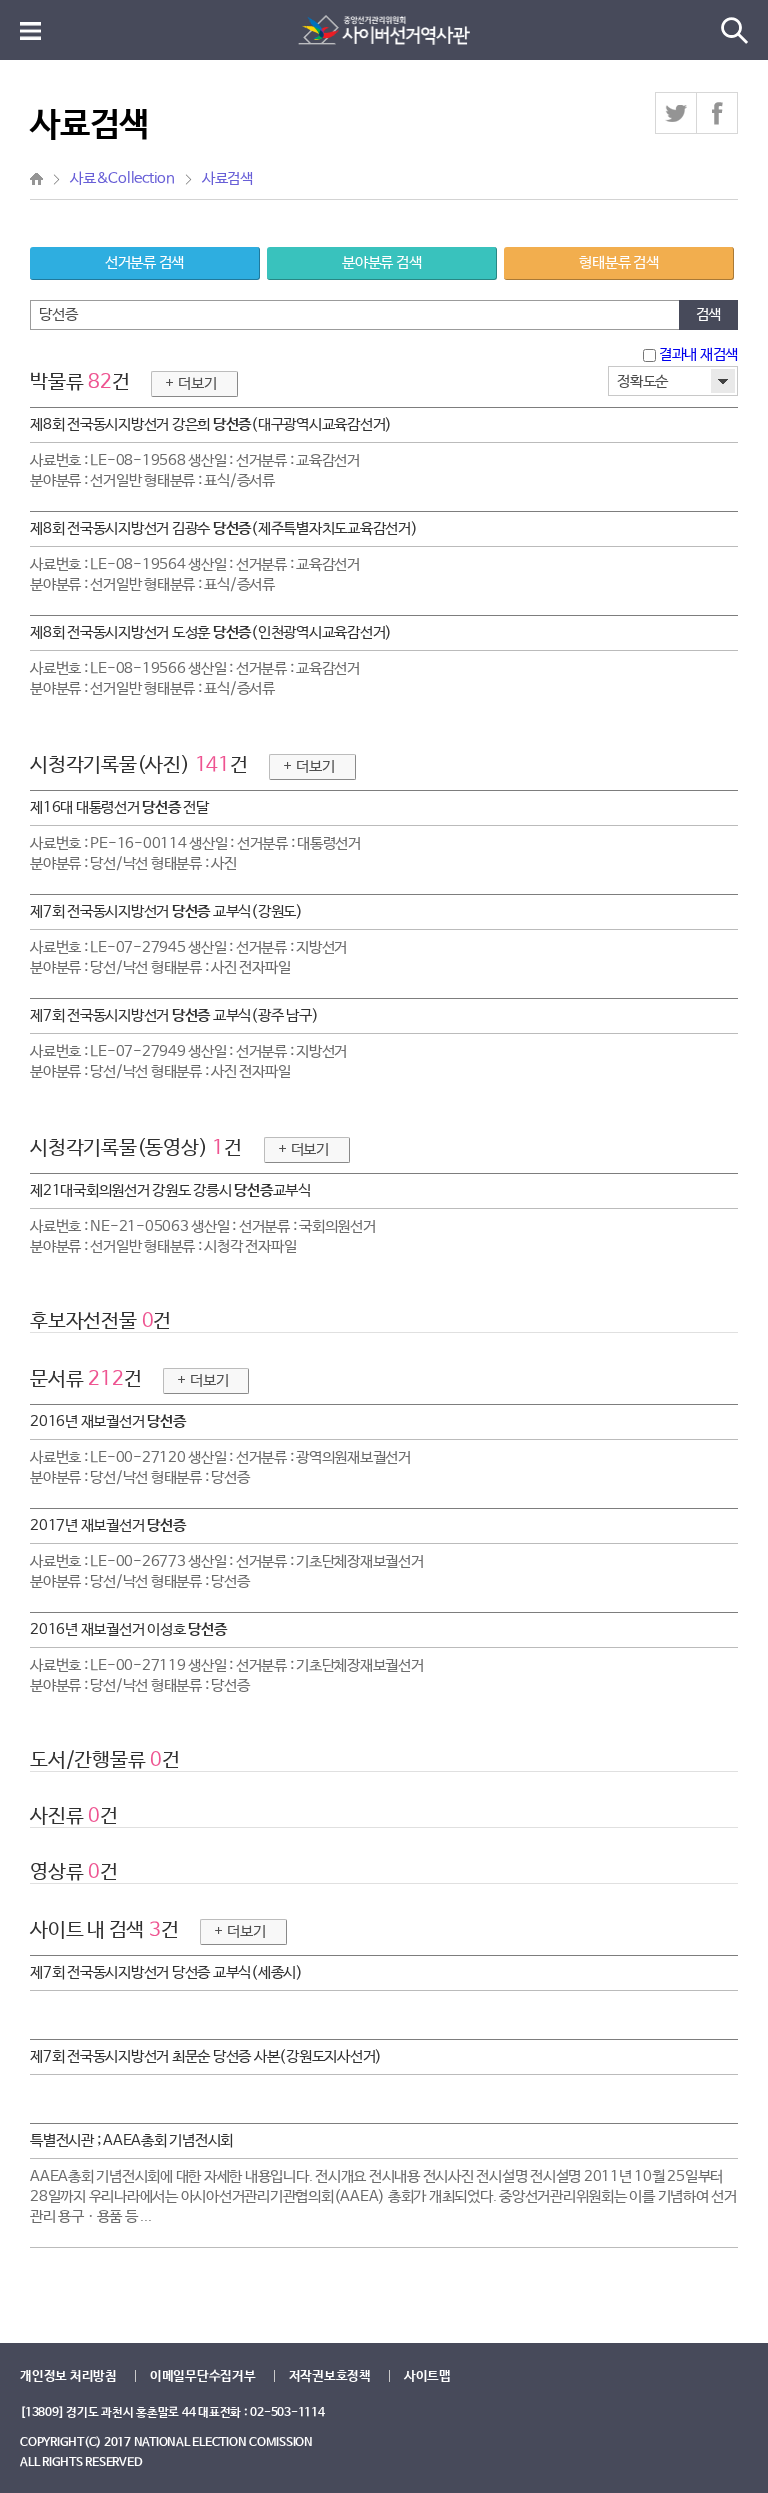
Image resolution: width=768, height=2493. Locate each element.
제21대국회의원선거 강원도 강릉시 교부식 (170, 1190)
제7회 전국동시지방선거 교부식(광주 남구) (174, 1015)
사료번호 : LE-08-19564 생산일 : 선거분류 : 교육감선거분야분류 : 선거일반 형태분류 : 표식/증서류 (195, 574)
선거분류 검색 (144, 262)
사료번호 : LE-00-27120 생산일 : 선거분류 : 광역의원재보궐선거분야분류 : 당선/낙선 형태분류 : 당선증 (220, 1467)
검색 (709, 314)
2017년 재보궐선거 (107, 1525)
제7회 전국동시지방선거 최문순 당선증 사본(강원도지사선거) (206, 2056)
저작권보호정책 (330, 2376)
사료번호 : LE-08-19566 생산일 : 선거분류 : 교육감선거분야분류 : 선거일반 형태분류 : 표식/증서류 (195, 678)
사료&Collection (122, 178)
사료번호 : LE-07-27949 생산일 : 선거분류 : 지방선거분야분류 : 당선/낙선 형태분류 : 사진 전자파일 (188, 1061)
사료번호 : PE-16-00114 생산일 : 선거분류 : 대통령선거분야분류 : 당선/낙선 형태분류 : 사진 (195, 853)
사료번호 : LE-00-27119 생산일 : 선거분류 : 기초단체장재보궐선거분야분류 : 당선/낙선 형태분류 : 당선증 (227, 1675)
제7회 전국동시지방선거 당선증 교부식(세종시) (166, 1972)
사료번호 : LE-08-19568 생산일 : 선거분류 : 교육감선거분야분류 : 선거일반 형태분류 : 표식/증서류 (195, 470)
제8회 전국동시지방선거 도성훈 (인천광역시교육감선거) (211, 632)
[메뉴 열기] (30, 30)
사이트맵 (427, 2376)
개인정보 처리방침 (68, 2376)
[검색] (734, 30)
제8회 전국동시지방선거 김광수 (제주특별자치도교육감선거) (224, 528)
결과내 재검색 (697, 354)
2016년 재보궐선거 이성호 (128, 1629)
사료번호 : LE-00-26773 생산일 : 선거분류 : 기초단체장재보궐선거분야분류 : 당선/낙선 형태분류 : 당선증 (227, 1571)
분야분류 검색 (381, 262)
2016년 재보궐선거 (107, 1421)
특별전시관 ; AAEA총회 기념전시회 (131, 2140)
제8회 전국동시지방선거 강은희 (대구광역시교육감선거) (211, 424)
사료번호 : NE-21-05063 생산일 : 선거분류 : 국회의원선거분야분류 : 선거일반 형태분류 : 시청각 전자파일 (203, 1236)
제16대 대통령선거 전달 (119, 807)
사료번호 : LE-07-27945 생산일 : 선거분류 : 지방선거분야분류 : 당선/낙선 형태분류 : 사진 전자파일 (188, 957)
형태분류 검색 (618, 262)
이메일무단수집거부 (203, 2376)
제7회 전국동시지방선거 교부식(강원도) (166, 911)
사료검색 (227, 178)
